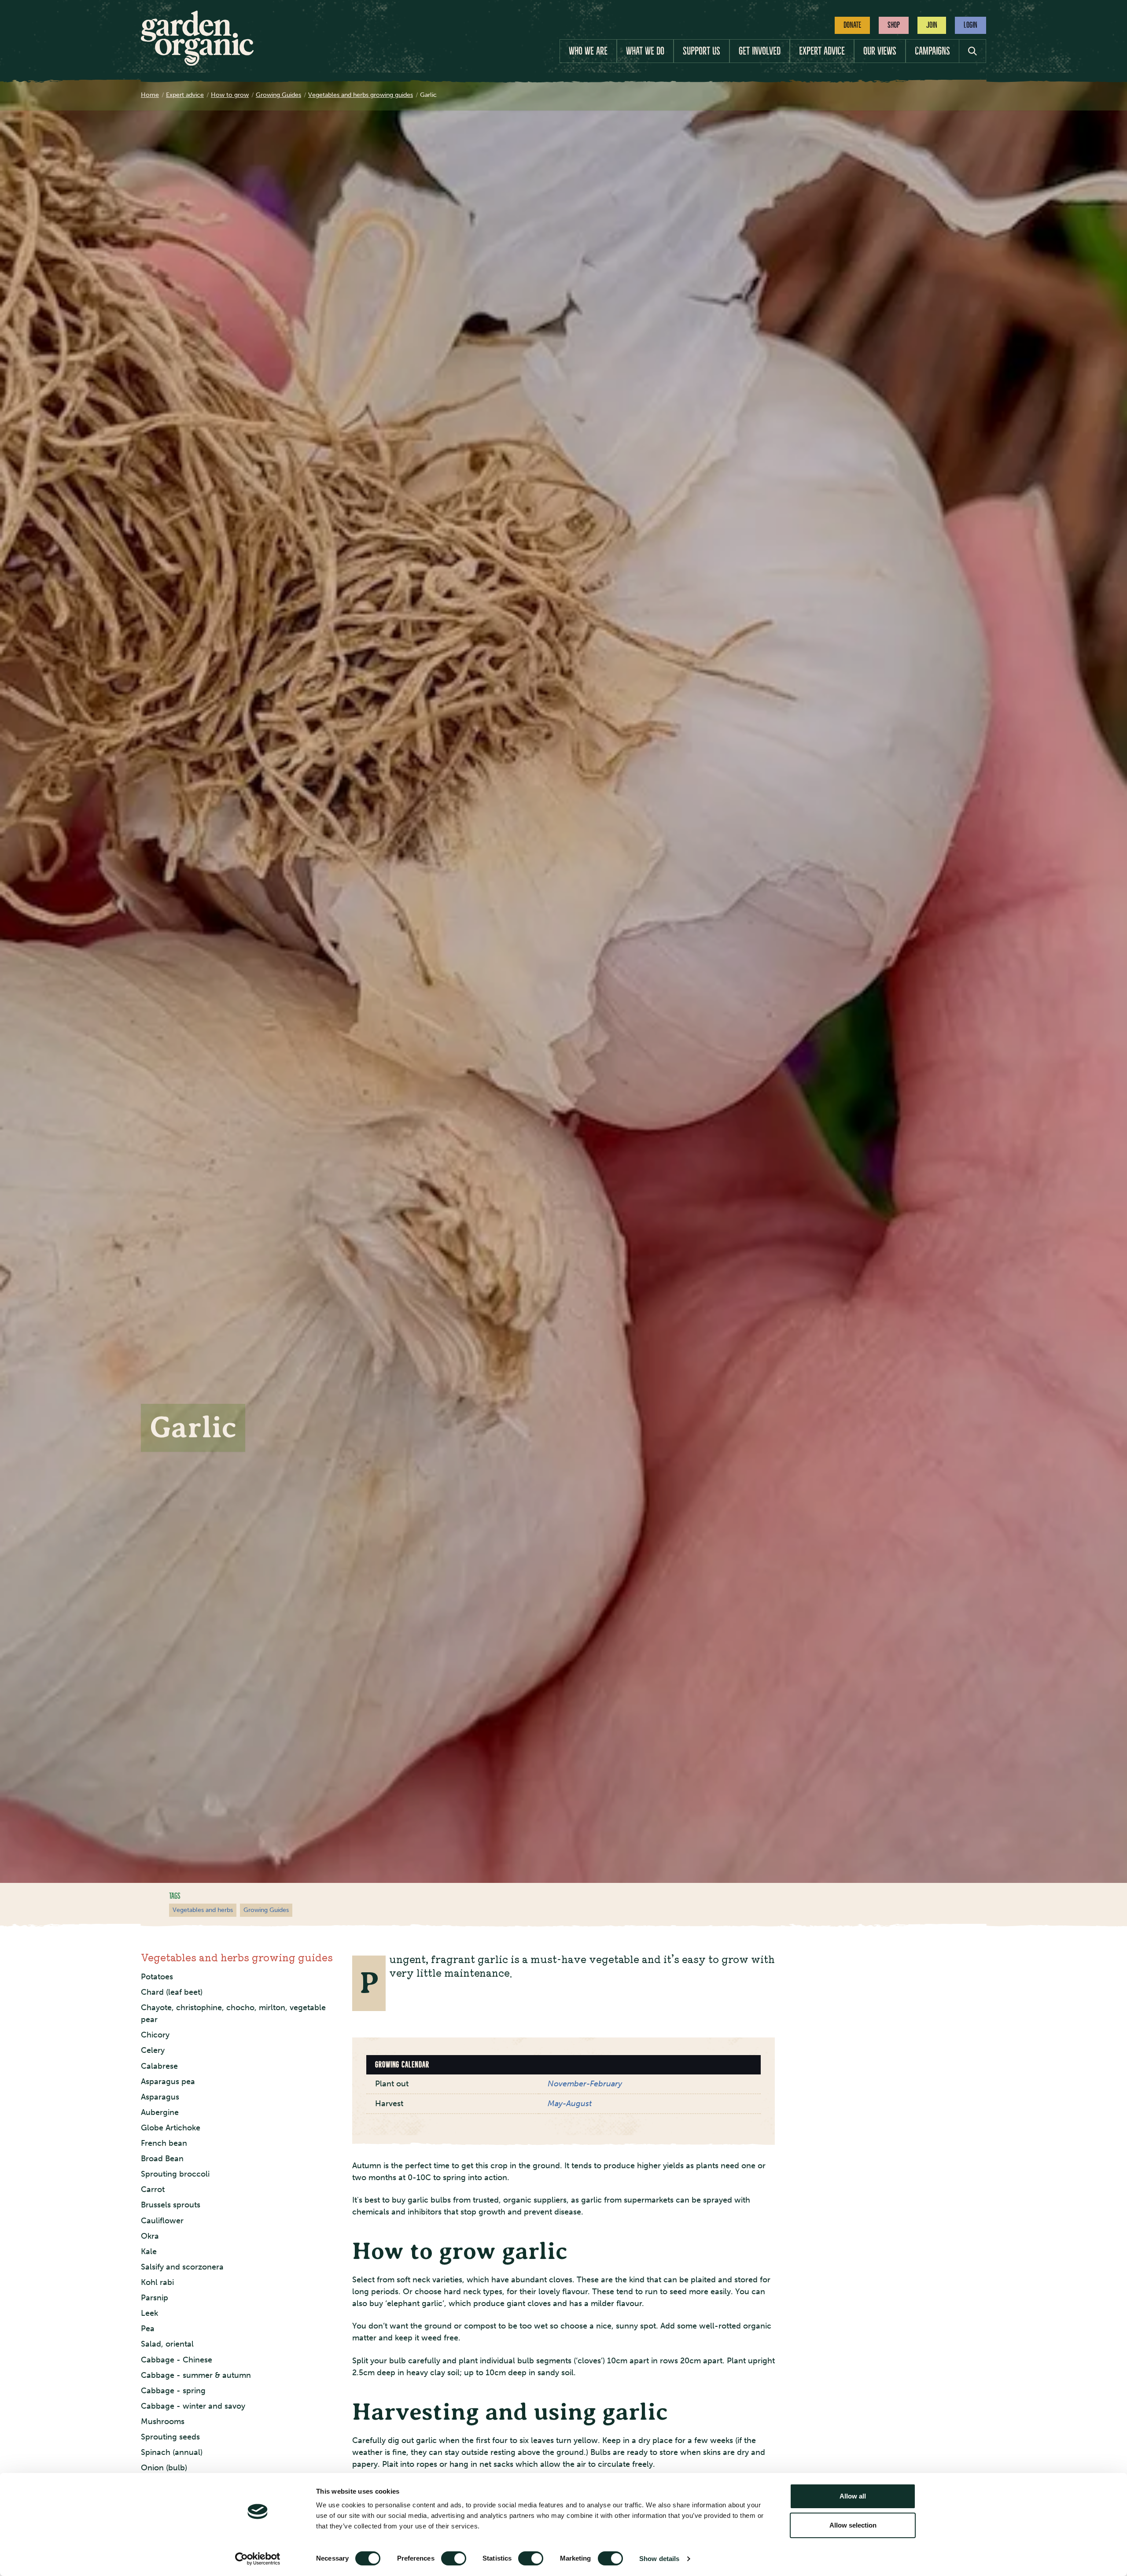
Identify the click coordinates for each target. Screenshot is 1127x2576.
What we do (645, 51)
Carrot (153, 2189)
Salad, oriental (167, 2344)
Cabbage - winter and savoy (193, 2406)
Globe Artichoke (171, 2128)
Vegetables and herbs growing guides (237, 1957)
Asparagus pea (168, 2081)
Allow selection (853, 2525)
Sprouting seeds (170, 2437)
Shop (894, 25)
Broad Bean (162, 2159)
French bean (164, 2143)
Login (970, 25)
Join (932, 25)
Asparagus (160, 2096)
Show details (659, 2559)
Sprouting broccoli (175, 2174)
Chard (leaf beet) (172, 1992)
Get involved (760, 51)
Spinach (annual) (172, 2452)
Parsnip (155, 2298)
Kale (149, 2251)
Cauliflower (162, 2220)
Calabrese (159, 2066)
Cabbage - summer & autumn (196, 2375)
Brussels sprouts (171, 2205)
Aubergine (160, 2112)
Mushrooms (163, 2421)
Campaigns (932, 51)
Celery (153, 2050)
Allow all (853, 2496)
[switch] (454, 2558)
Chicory (155, 2035)
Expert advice (822, 51)
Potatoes (157, 1977)
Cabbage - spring (173, 2391)
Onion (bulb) (164, 2468)
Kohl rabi (157, 2282)
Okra (150, 2236)
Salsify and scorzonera (182, 2267)
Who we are (588, 51)
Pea (148, 2329)
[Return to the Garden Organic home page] (197, 63)
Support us (702, 51)
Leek (149, 2313)
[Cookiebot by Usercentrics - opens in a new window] (258, 2559)
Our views (880, 51)
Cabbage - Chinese (177, 2359)
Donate (852, 25)
